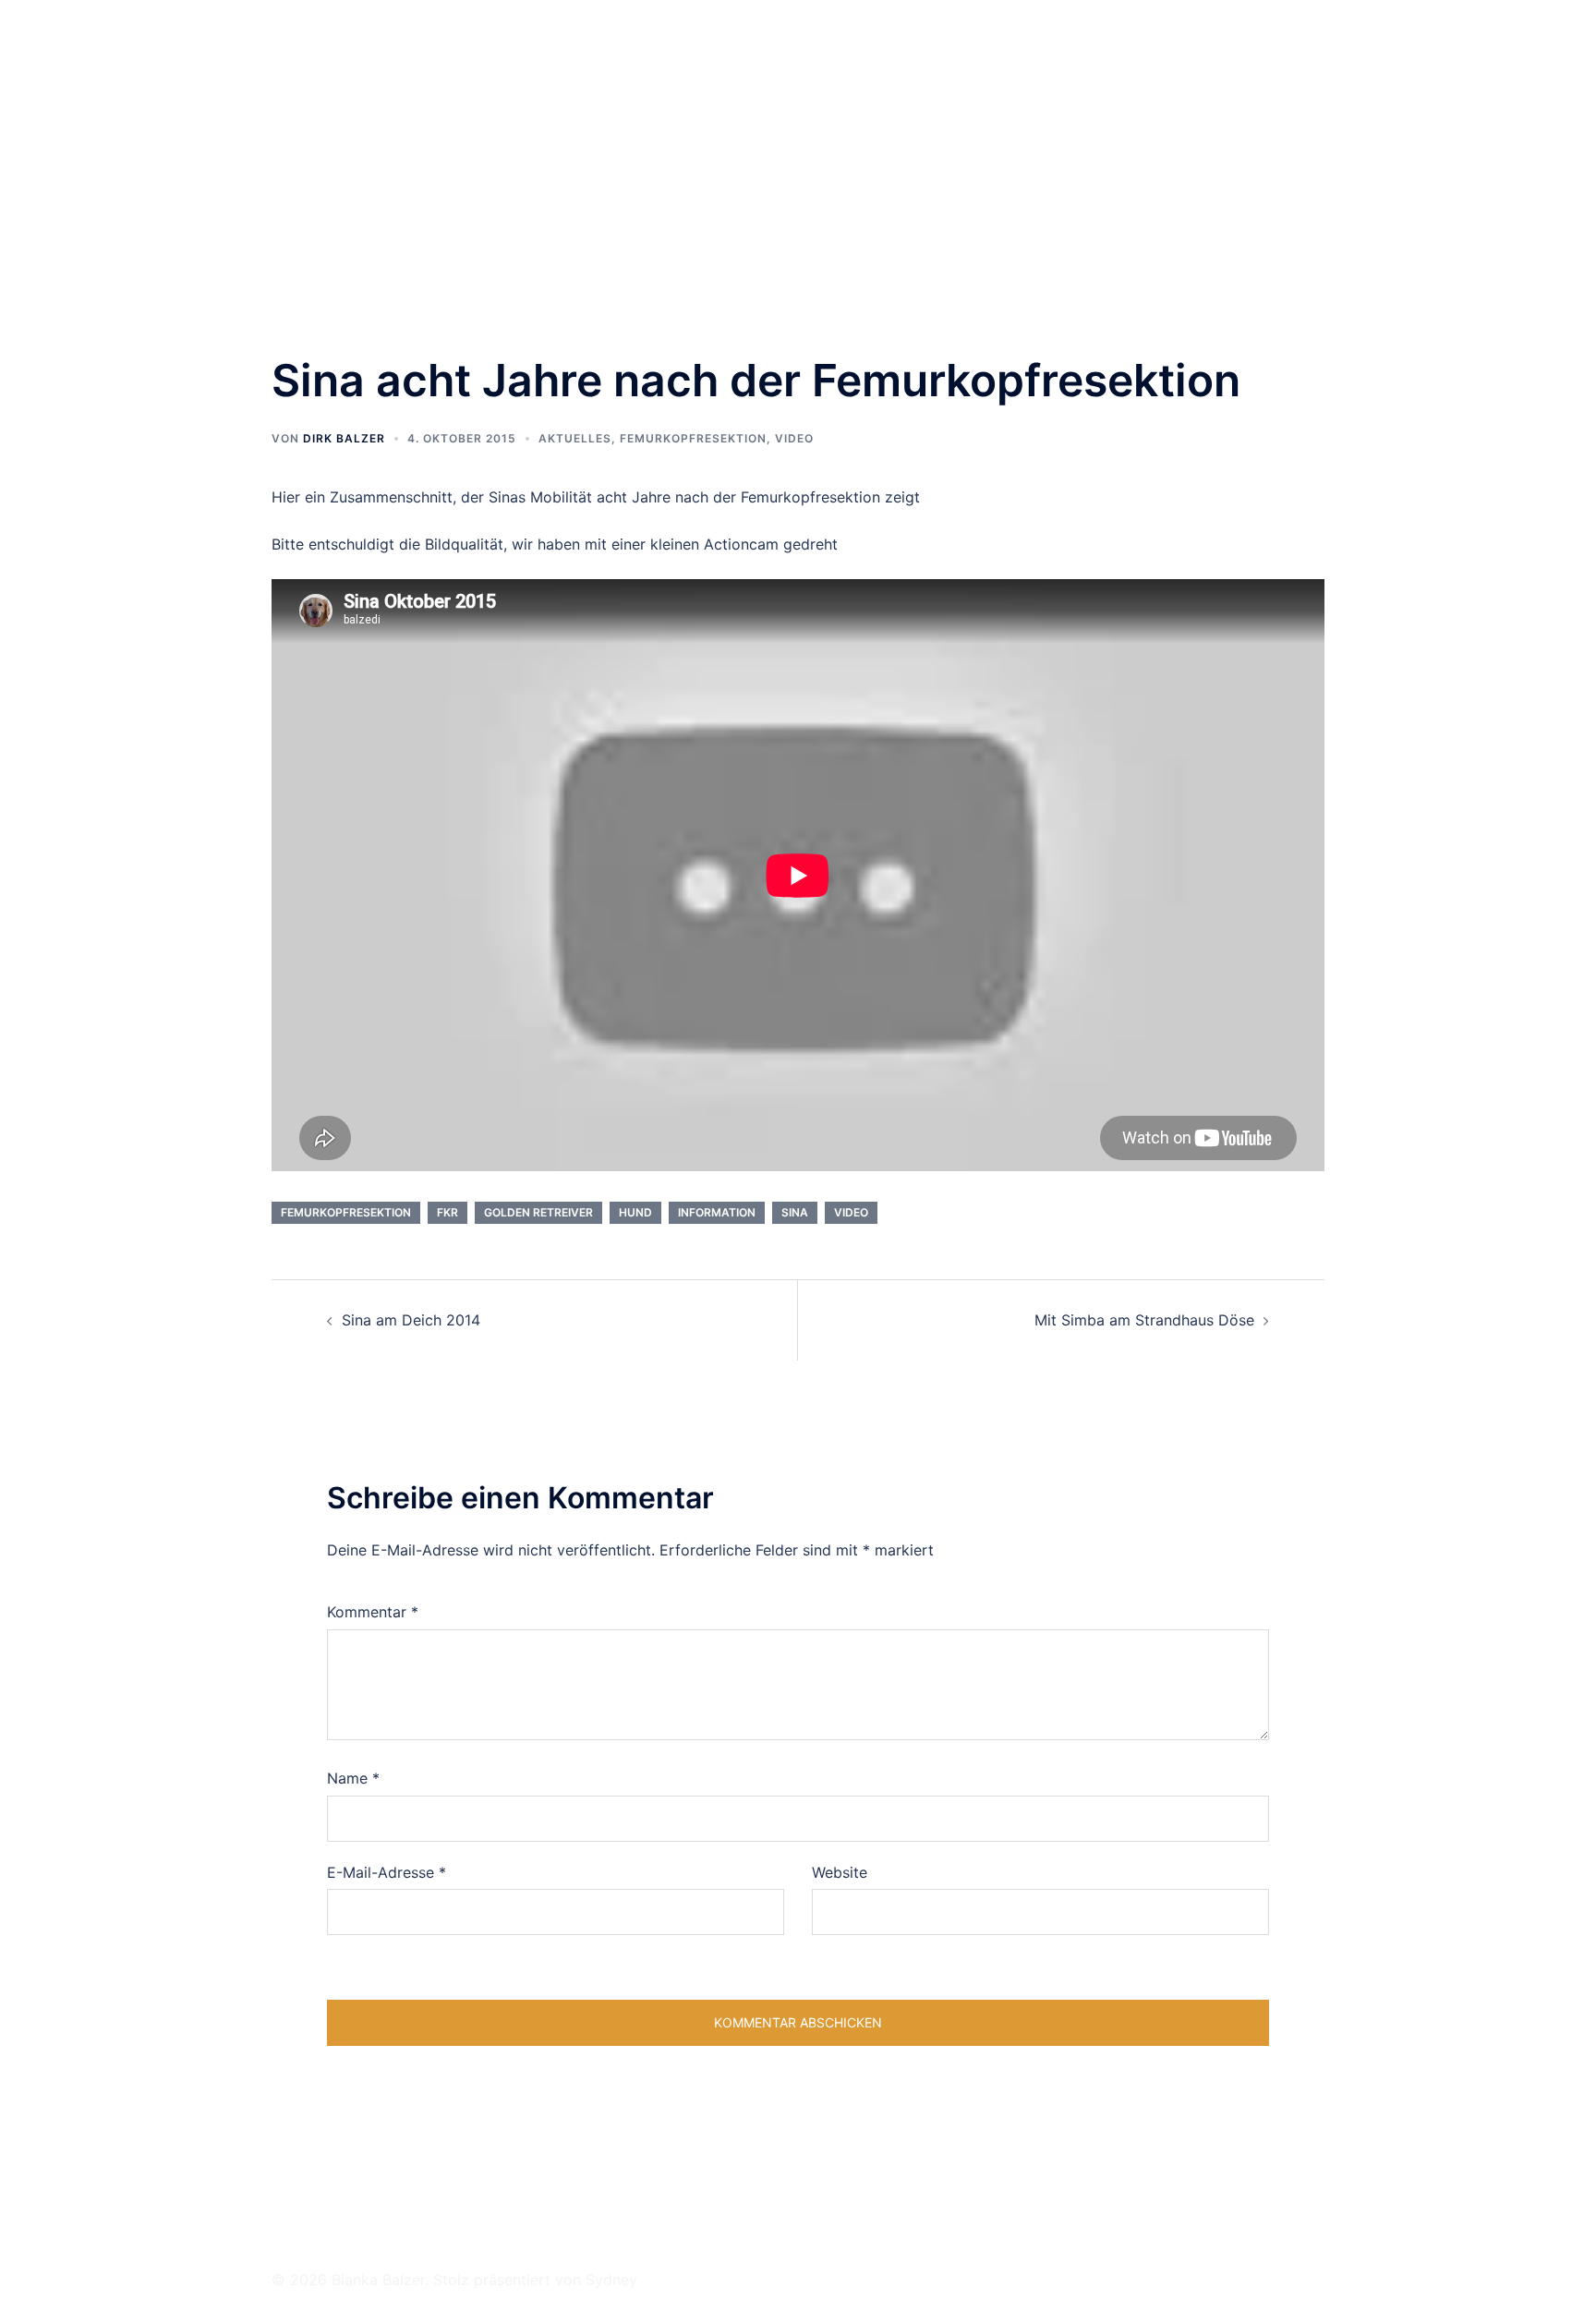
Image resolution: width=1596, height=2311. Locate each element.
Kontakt (1097, 36)
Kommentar (373, 1612)
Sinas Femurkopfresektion (869, 36)
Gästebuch (1179, 36)
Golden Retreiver (538, 1212)
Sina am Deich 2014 (411, 1320)
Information (717, 1212)
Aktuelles (575, 438)
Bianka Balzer (368, 36)
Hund (635, 1212)
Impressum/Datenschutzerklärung (749, 58)
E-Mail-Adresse (387, 1872)
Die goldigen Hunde (704, 36)
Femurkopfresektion (693, 438)
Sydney (611, 2280)
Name (353, 1778)
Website (840, 1872)
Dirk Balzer (344, 438)
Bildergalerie (1011, 36)
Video (794, 438)
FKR (447, 1212)
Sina (795, 1212)
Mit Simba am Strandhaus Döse (1144, 1320)
